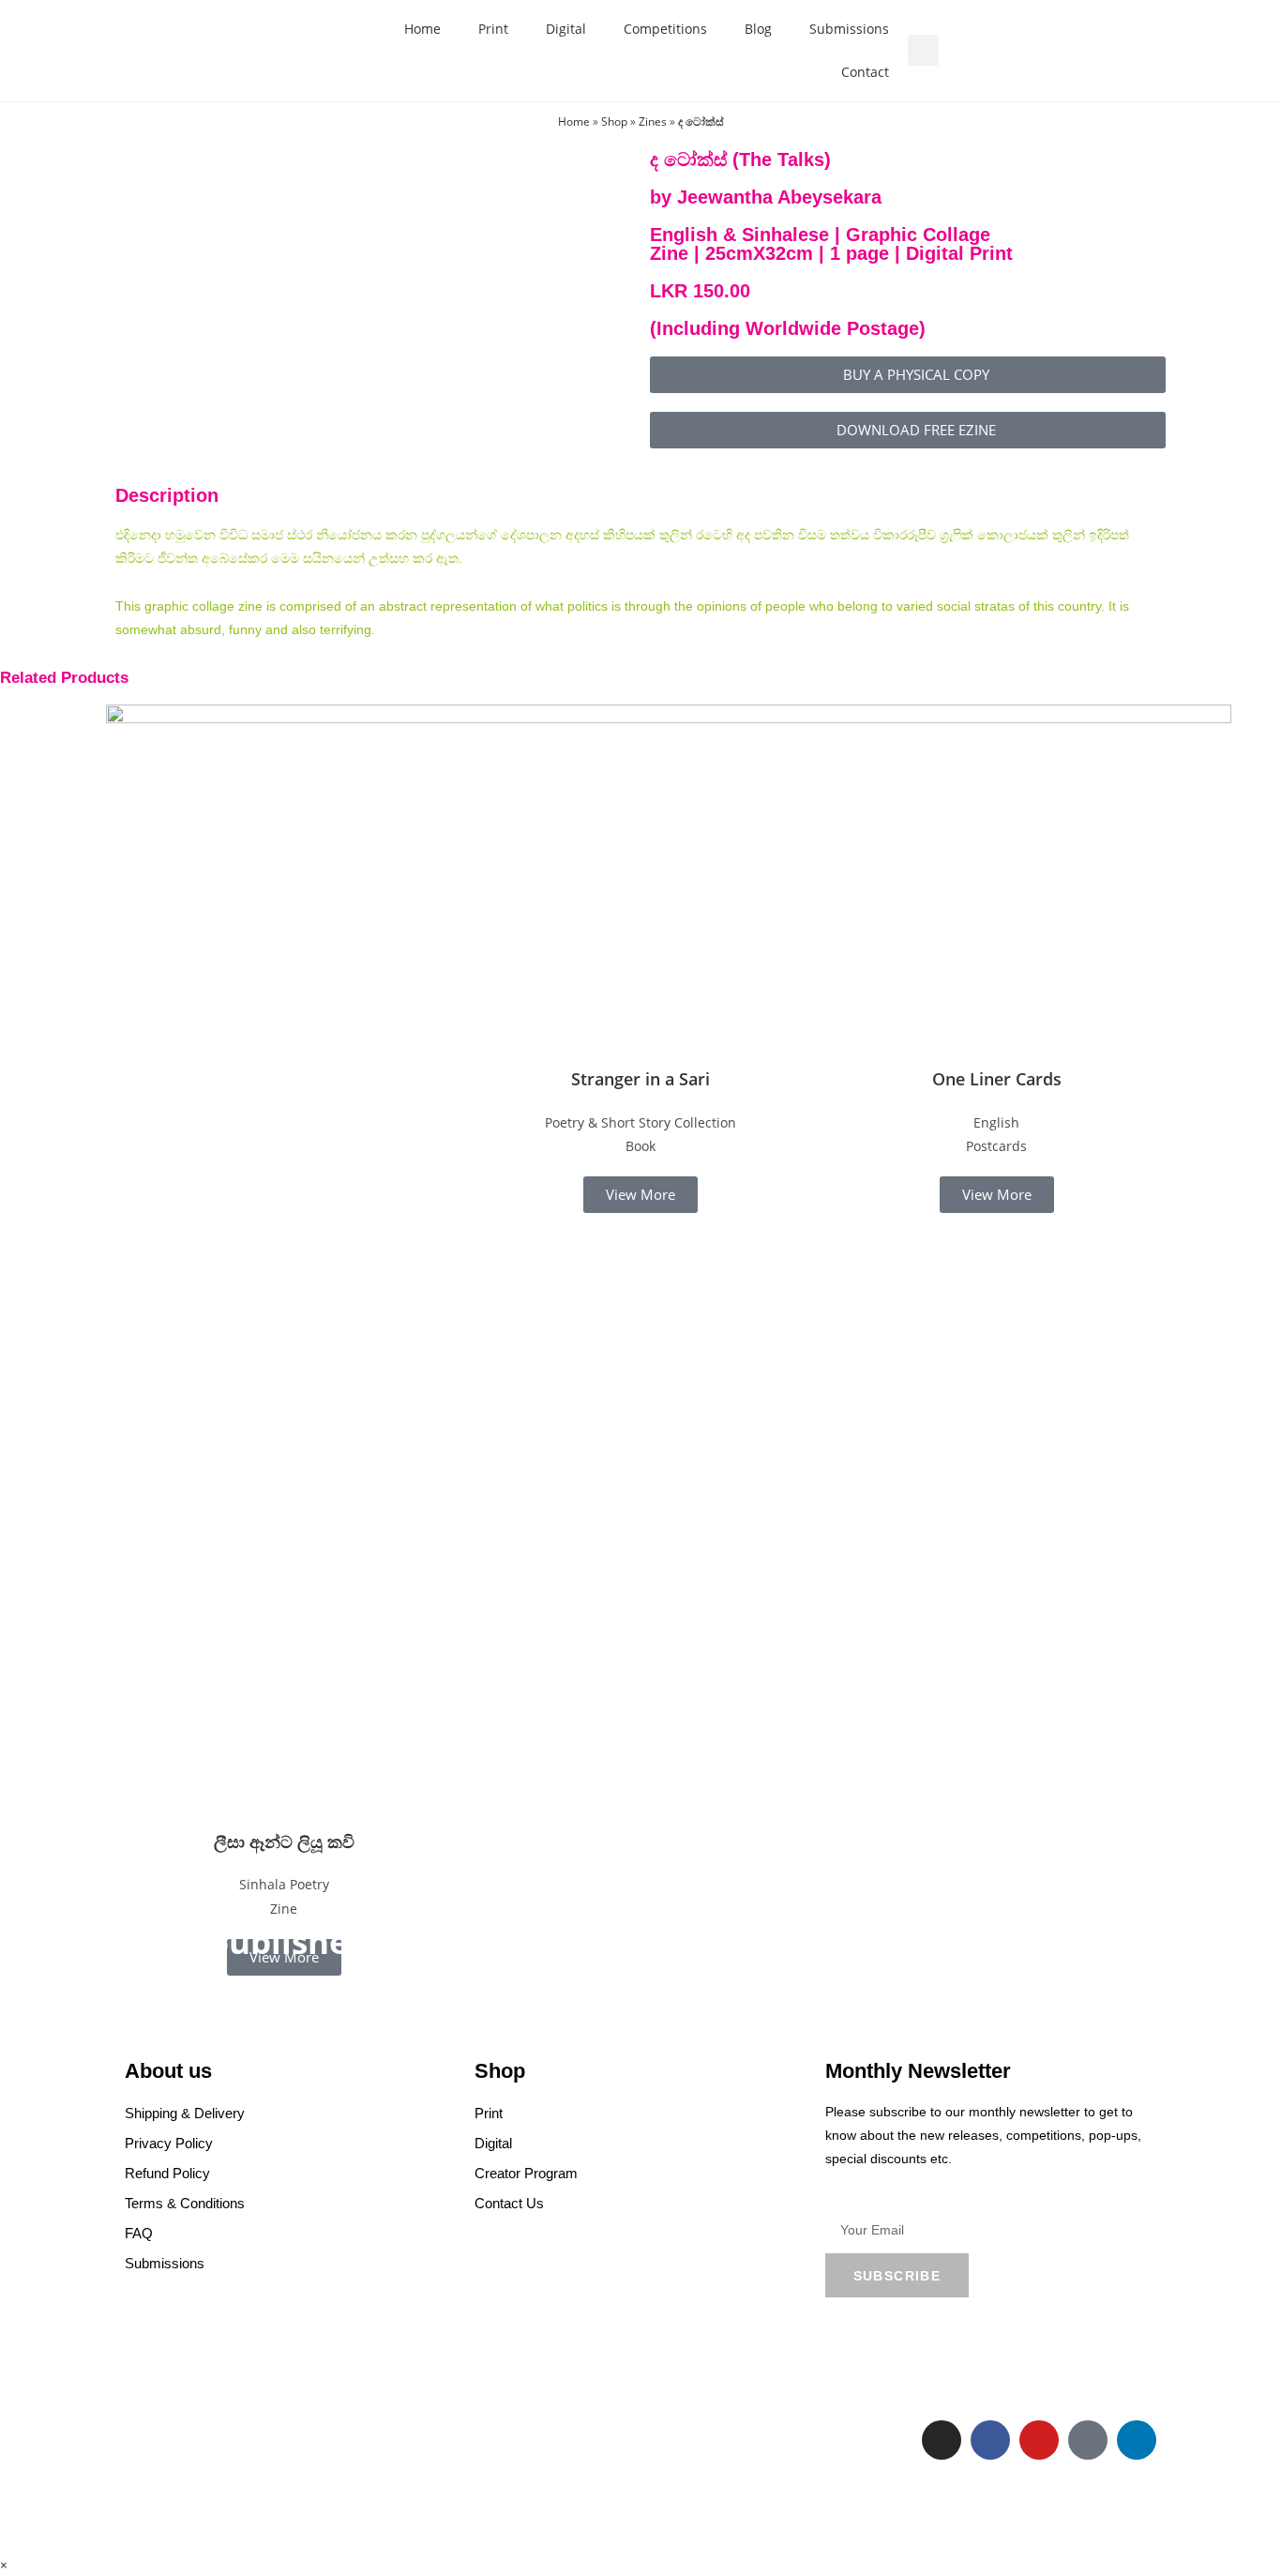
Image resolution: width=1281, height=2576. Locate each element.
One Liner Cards (997, 1079)
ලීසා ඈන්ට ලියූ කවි (284, 1841)
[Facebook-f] (990, 2440)
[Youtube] (1039, 2440)
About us (168, 2071)
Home (422, 29)
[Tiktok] (1088, 2440)
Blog (758, 29)
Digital (566, 29)
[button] (923, 50)
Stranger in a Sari (640, 1079)
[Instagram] (942, 2440)
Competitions (665, 29)
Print (493, 29)
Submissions (849, 29)
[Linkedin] (1137, 2440)
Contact (865, 72)
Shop (614, 121)
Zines (653, 121)
